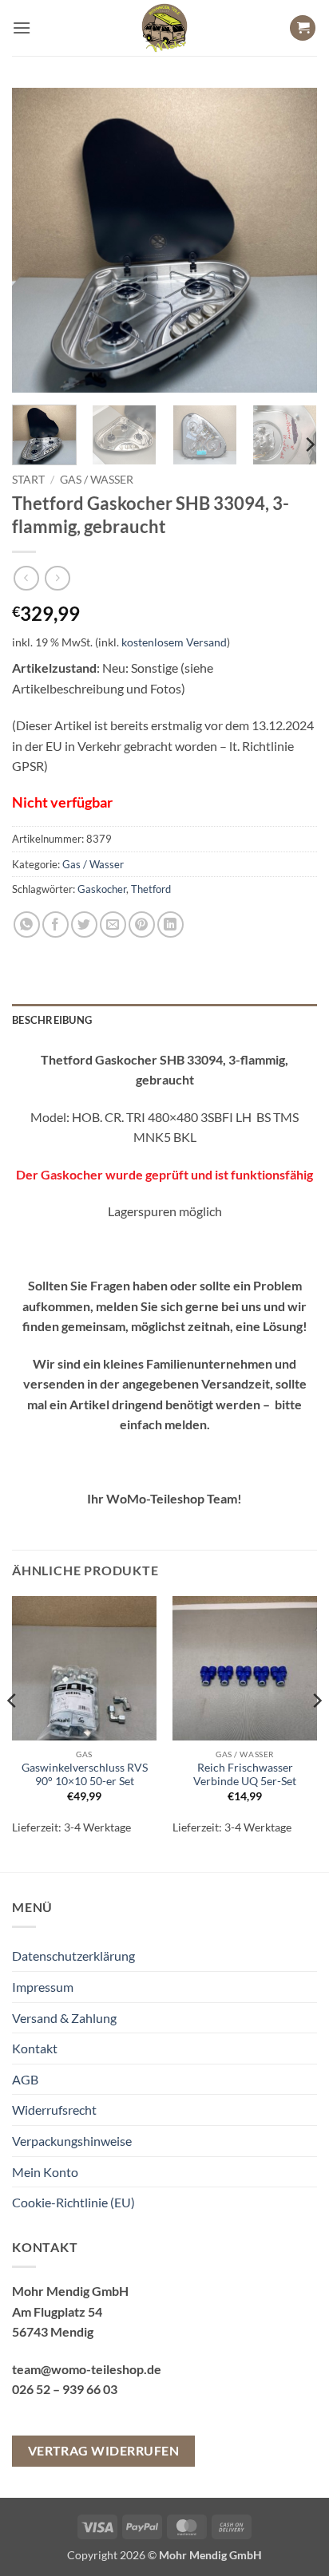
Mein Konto (45, 2172)
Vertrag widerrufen (103, 2451)
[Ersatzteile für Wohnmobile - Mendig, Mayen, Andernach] (164, 28)
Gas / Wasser (97, 480)
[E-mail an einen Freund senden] (113, 925)
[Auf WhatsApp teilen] (27, 925)
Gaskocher (102, 889)
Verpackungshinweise (72, 2141)
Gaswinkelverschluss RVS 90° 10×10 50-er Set (85, 1775)
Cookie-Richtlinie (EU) (73, 2202)
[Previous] (38, 240)
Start (28, 480)
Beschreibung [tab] (52, 1020)
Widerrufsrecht (54, 2110)
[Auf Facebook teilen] (55, 925)
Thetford (151, 889)
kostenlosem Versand (174, 642)
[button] (22, 28)
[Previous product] (57, 578)
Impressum (43, 1987)
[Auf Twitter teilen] (84, 925)
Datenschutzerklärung (73, 1956)
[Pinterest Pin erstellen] (142, 925)
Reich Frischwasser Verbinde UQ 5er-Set (245, 1775)
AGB (25, 2079)
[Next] (291, 240)
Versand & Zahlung (64, 2018)
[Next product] (26, 578)
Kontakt (35, 2048)
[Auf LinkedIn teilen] (170, 925)
